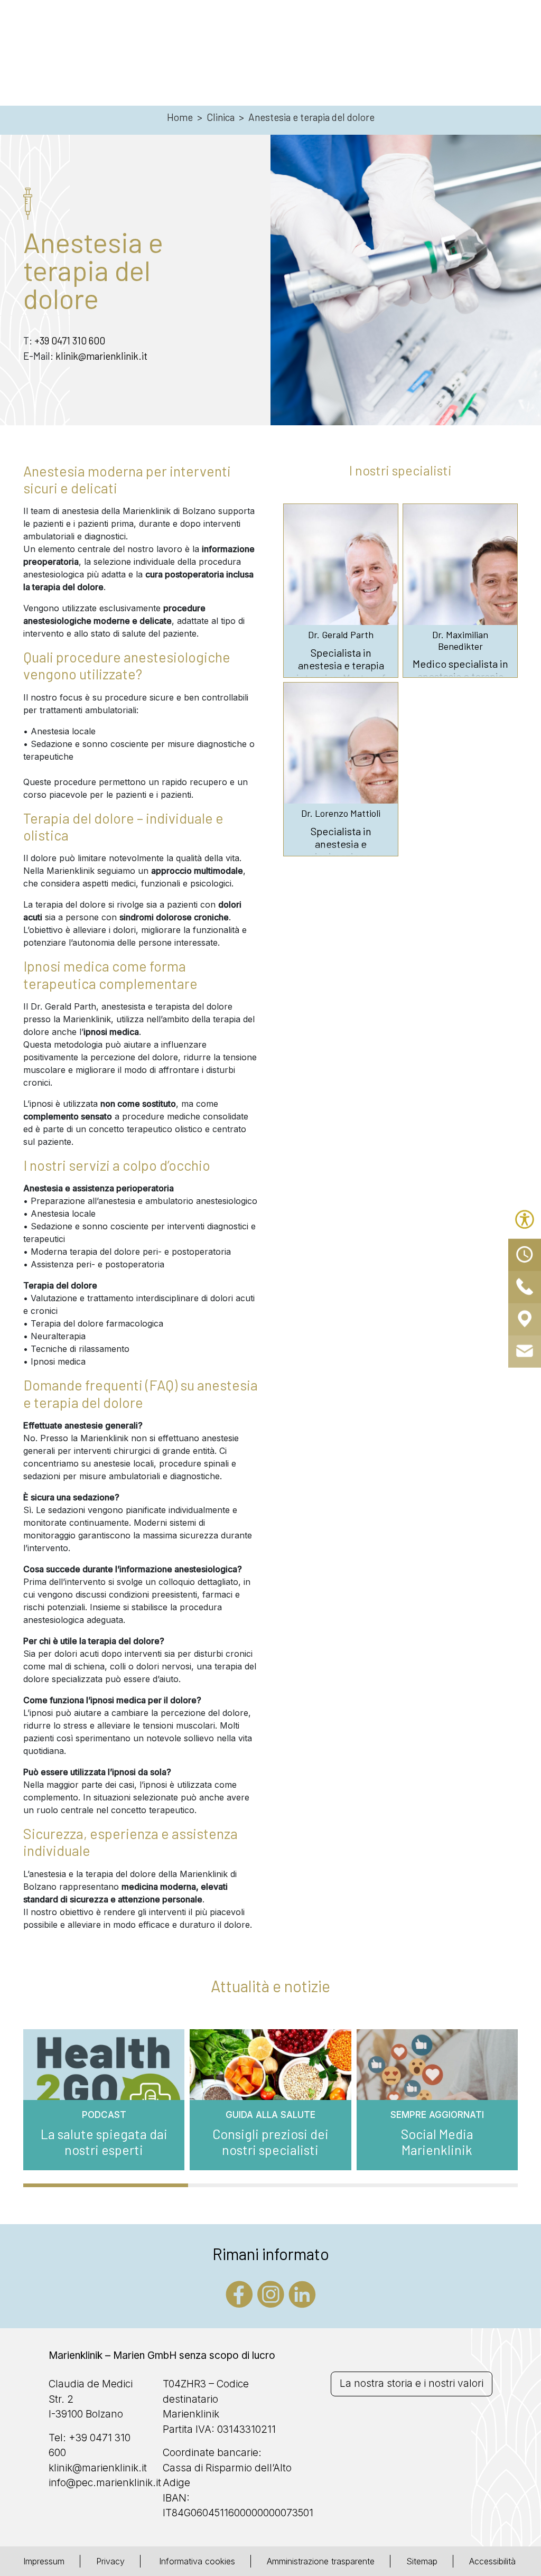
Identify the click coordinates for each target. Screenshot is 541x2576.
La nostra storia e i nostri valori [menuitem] (412, 2383)
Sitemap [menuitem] (422, 2561)
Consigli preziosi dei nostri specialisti (270, 2142)
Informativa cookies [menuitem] (196, 2561)
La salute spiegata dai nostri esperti (104, 2142)
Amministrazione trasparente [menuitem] (321, 2561)
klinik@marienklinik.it (101, 356)
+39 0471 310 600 (70, 340)
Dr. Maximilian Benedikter (460, 641)
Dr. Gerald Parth (341, 635)
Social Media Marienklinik (437, 2142)
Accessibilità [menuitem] (492, 2561)
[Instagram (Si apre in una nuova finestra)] (271, 2293)
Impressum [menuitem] (44, 2561)
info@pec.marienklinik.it (105, 2483)
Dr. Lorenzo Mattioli (341, 813)
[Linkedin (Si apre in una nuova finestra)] (302, 2293)
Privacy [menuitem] (110, 2561)
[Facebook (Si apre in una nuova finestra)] (239, 2293)
